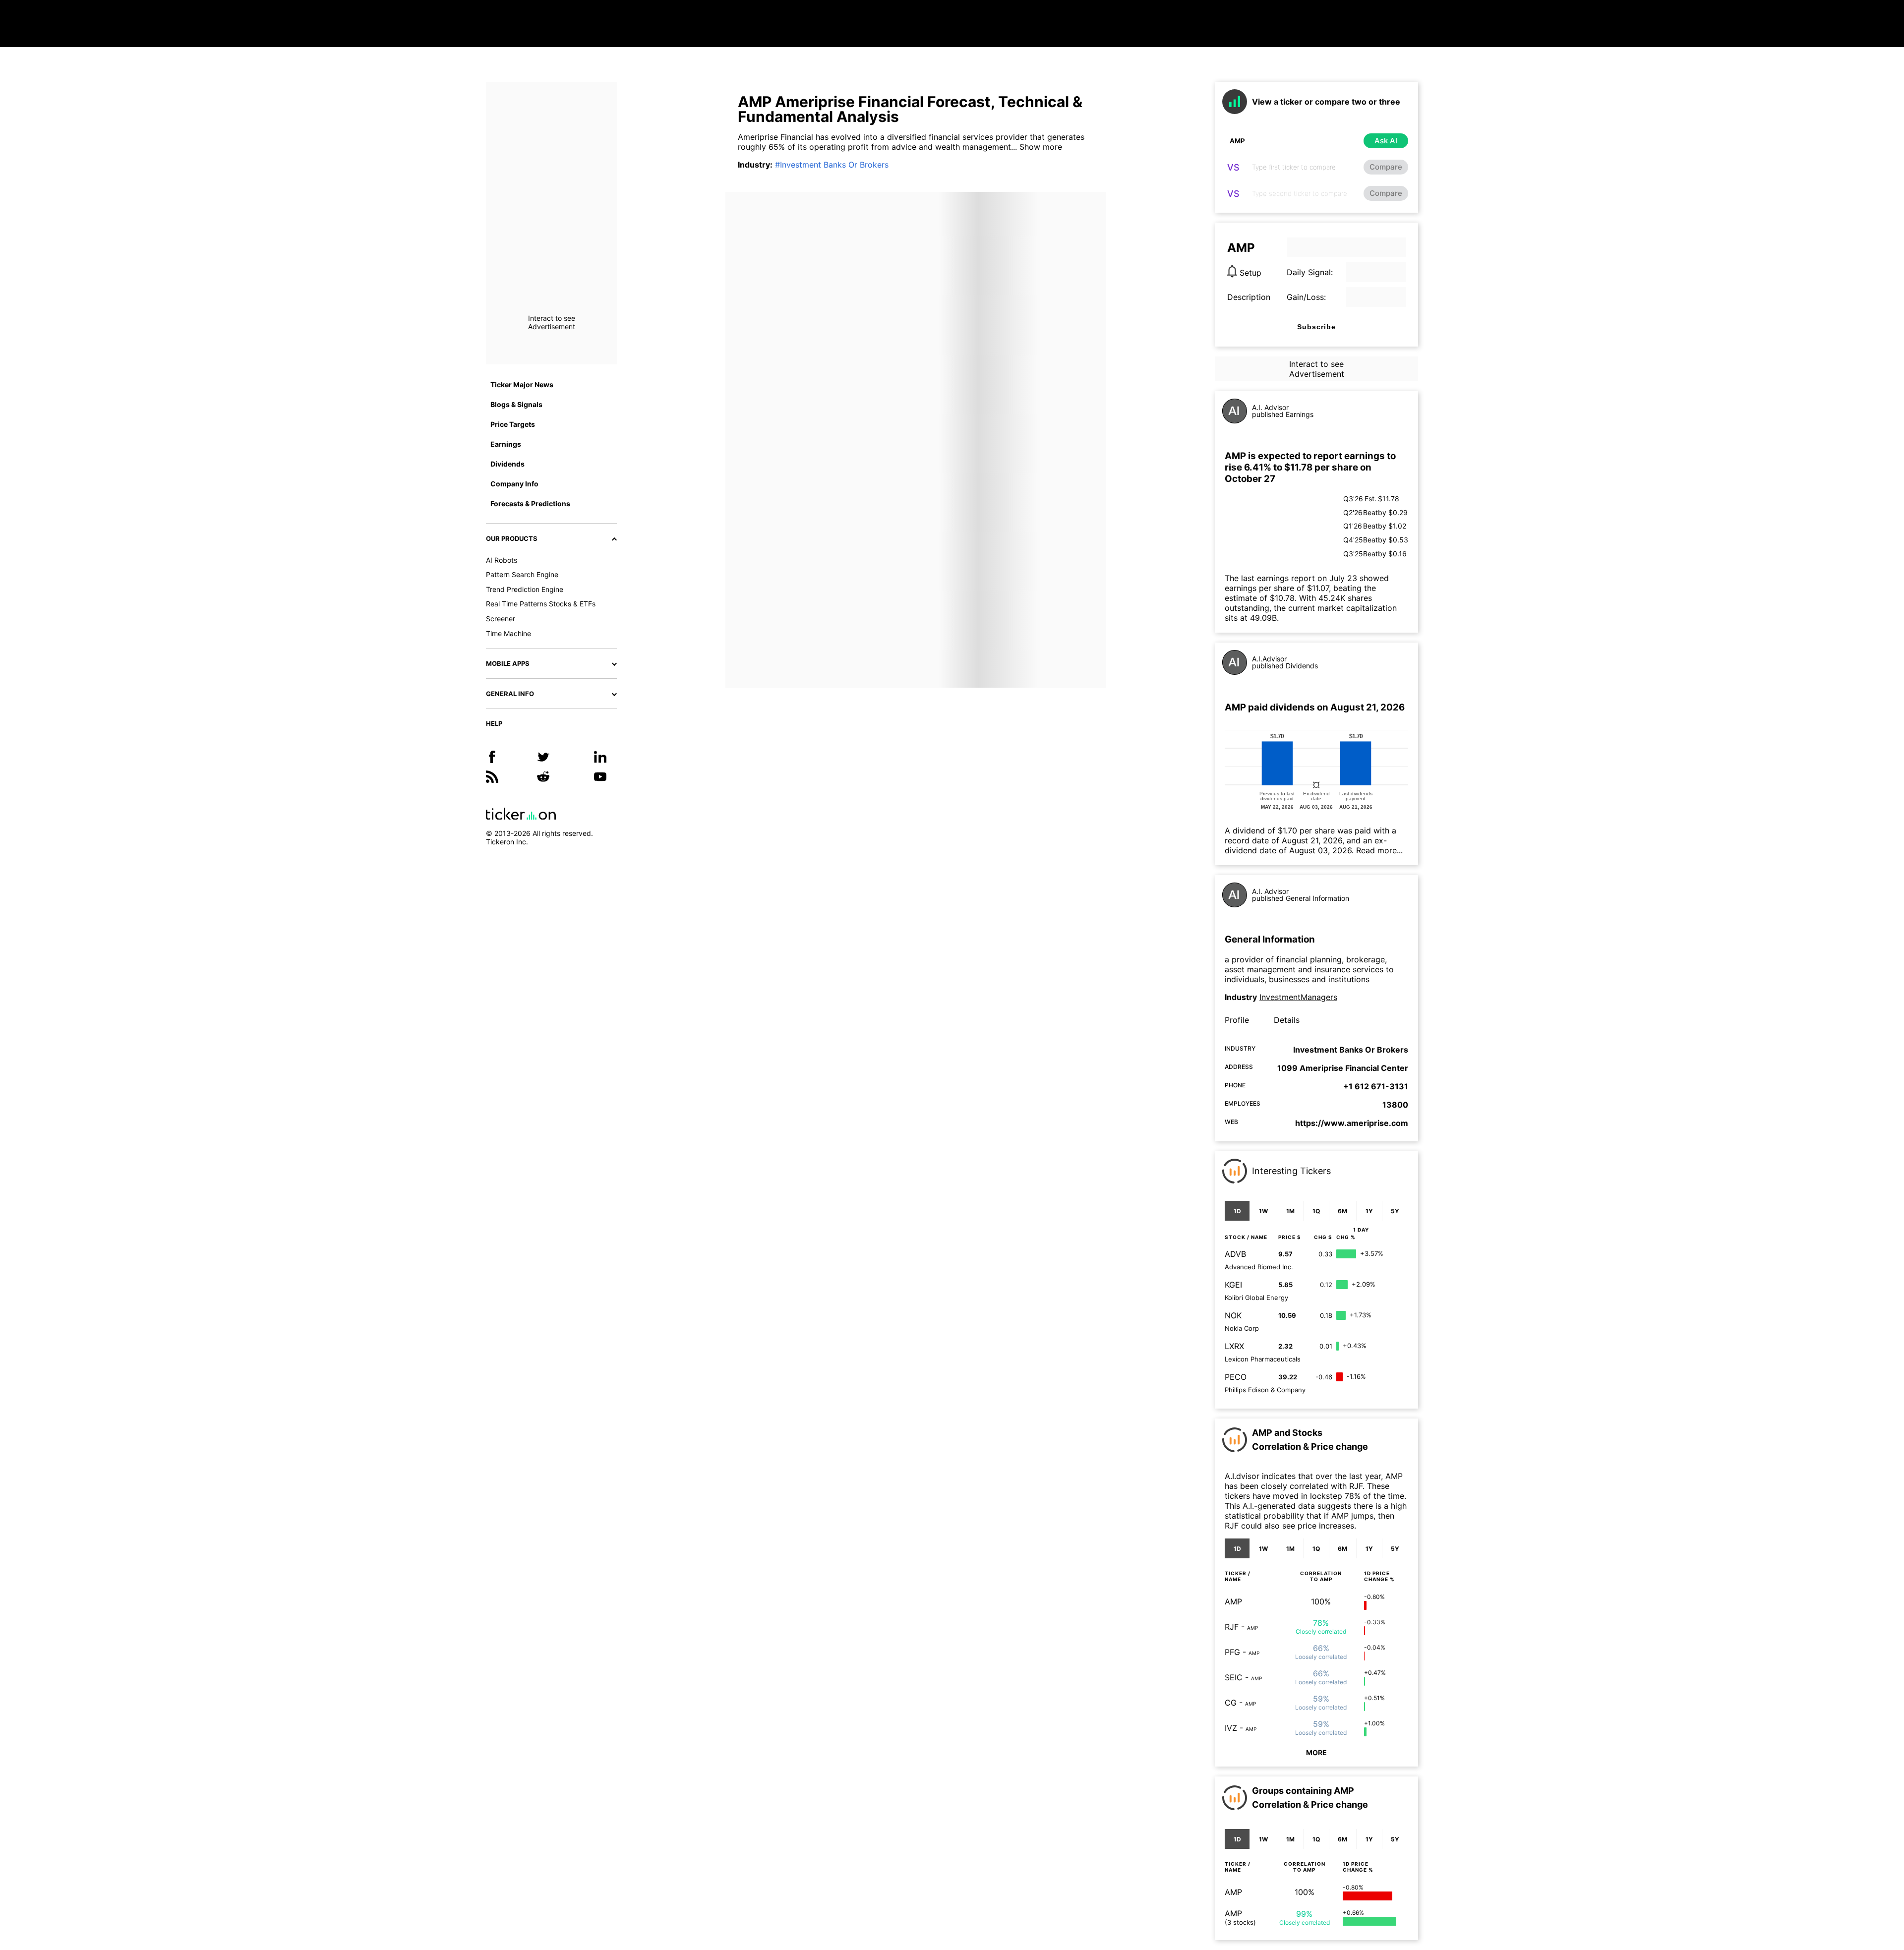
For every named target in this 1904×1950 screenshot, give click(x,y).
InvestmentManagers (1298, 997)
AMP (1233, 1601)
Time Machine (508, 633)
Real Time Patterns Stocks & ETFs (541, 604)
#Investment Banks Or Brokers (832, 165)
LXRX (1234, 1346)
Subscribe (1316, 327)
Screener (501, 619)
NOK (1233, 1315)
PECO (1236, 1377)
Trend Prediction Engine (525, 589)
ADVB (1235, 1254)
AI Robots (502, 560)
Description (1249, 297)
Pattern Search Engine (522, 574)
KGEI (1233, 1285)
